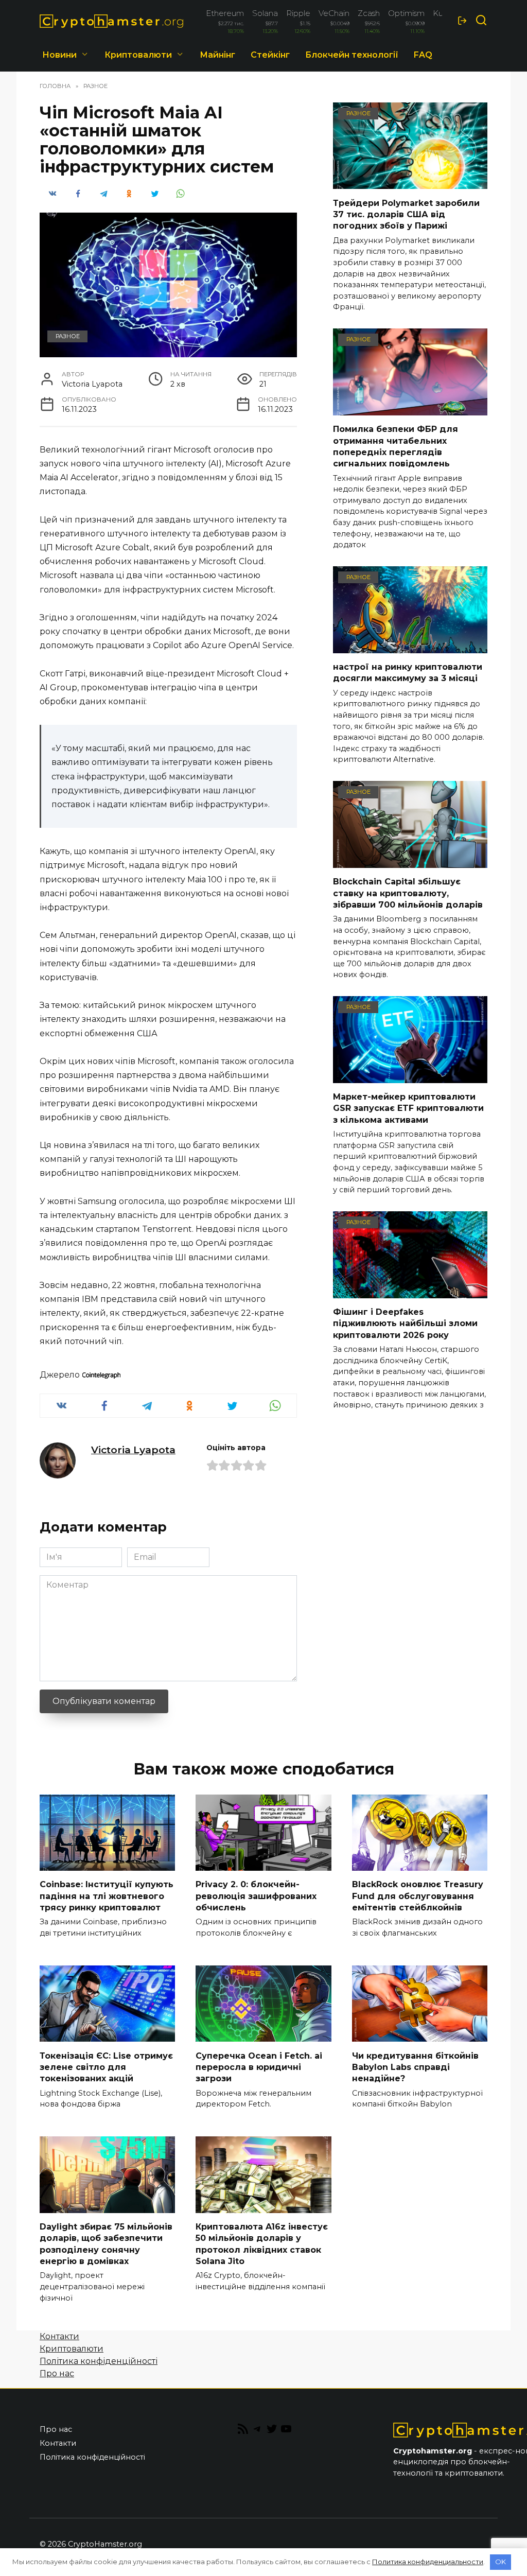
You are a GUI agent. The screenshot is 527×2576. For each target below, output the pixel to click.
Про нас (57, 2373)
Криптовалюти (138, 55)
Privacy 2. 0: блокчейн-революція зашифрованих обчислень (256, 1896)
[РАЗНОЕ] (410, 182)
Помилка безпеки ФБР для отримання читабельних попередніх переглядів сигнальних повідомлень (396, 446)
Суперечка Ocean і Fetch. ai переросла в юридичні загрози (259, 2067)
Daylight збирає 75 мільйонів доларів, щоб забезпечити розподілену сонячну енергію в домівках (106, 2244)
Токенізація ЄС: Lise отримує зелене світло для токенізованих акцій (106, 2067)
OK (500, 2562)
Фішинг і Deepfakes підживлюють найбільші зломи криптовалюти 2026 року (405, 1324)
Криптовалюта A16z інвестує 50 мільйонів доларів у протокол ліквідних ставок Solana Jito (262, 2244)
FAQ (423, 55)
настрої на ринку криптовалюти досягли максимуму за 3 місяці (408, 673)
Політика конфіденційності (99, 2361)
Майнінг (217, 55)
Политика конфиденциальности (428, 2562)
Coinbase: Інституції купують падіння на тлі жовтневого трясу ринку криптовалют (107, 1896)
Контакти (59, 2336)
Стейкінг (270, 55)
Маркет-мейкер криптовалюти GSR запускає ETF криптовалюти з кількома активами (408, 1108)
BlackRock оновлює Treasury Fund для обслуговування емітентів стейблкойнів (418, 1896)
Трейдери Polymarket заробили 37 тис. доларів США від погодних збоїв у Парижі (406, 214)
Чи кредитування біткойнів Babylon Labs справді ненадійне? (415, 2067)
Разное (68, 336)
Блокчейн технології (352, 55)
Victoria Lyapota (133, 1450)
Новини (59, 55)
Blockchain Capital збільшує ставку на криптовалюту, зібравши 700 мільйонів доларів (408, 893)
